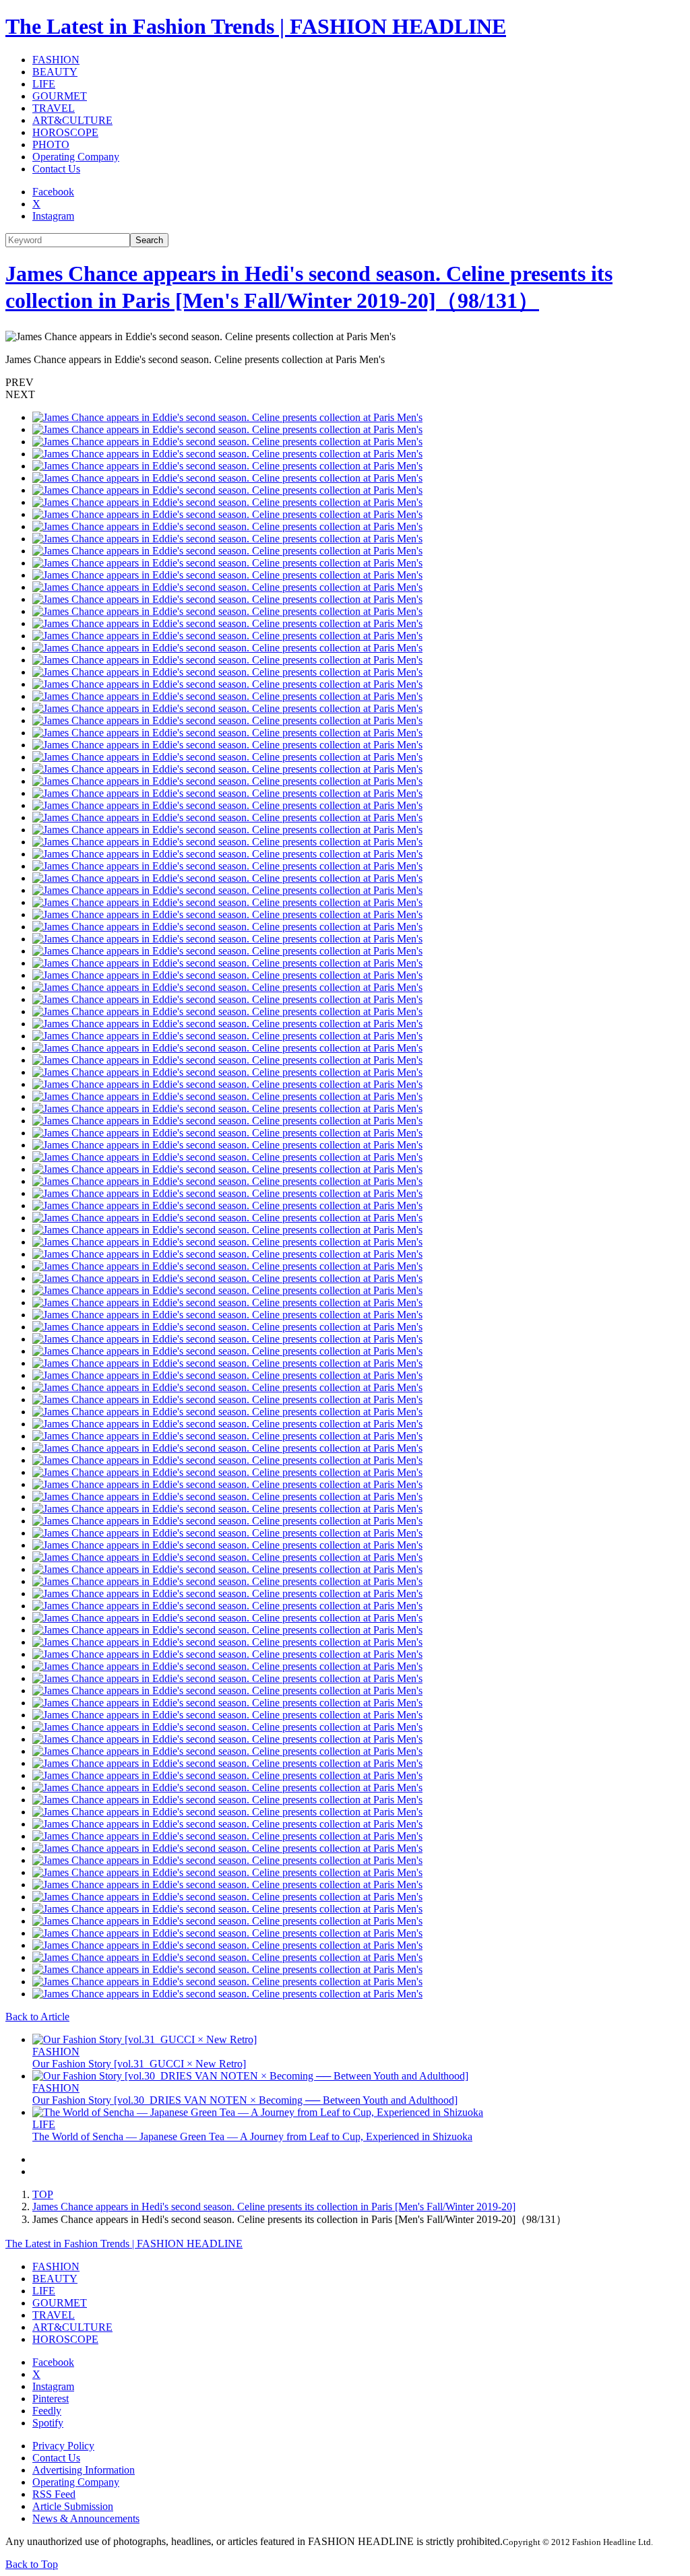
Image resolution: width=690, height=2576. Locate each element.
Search (149, 240)
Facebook (53, 192)
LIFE (44, 84)
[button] (345, 383)
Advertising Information (84, 2470)
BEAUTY (55, 72)
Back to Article (37, 2017)
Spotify (48, 2423)
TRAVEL (54, 108)
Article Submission (73, 2506)
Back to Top (32, 2564)
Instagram (53, 216)
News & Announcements (86, 2518)
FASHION (56, 60)
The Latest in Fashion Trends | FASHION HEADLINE (256, 26)
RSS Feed (54, 2494)
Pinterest (51, 2398)
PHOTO (51, 144)
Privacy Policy (63, 2446)
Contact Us (56, 169)
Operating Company (76, 157)
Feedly (47, 2411)
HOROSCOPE (65, 132)
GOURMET (60, 96)
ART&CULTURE (72, 120)
